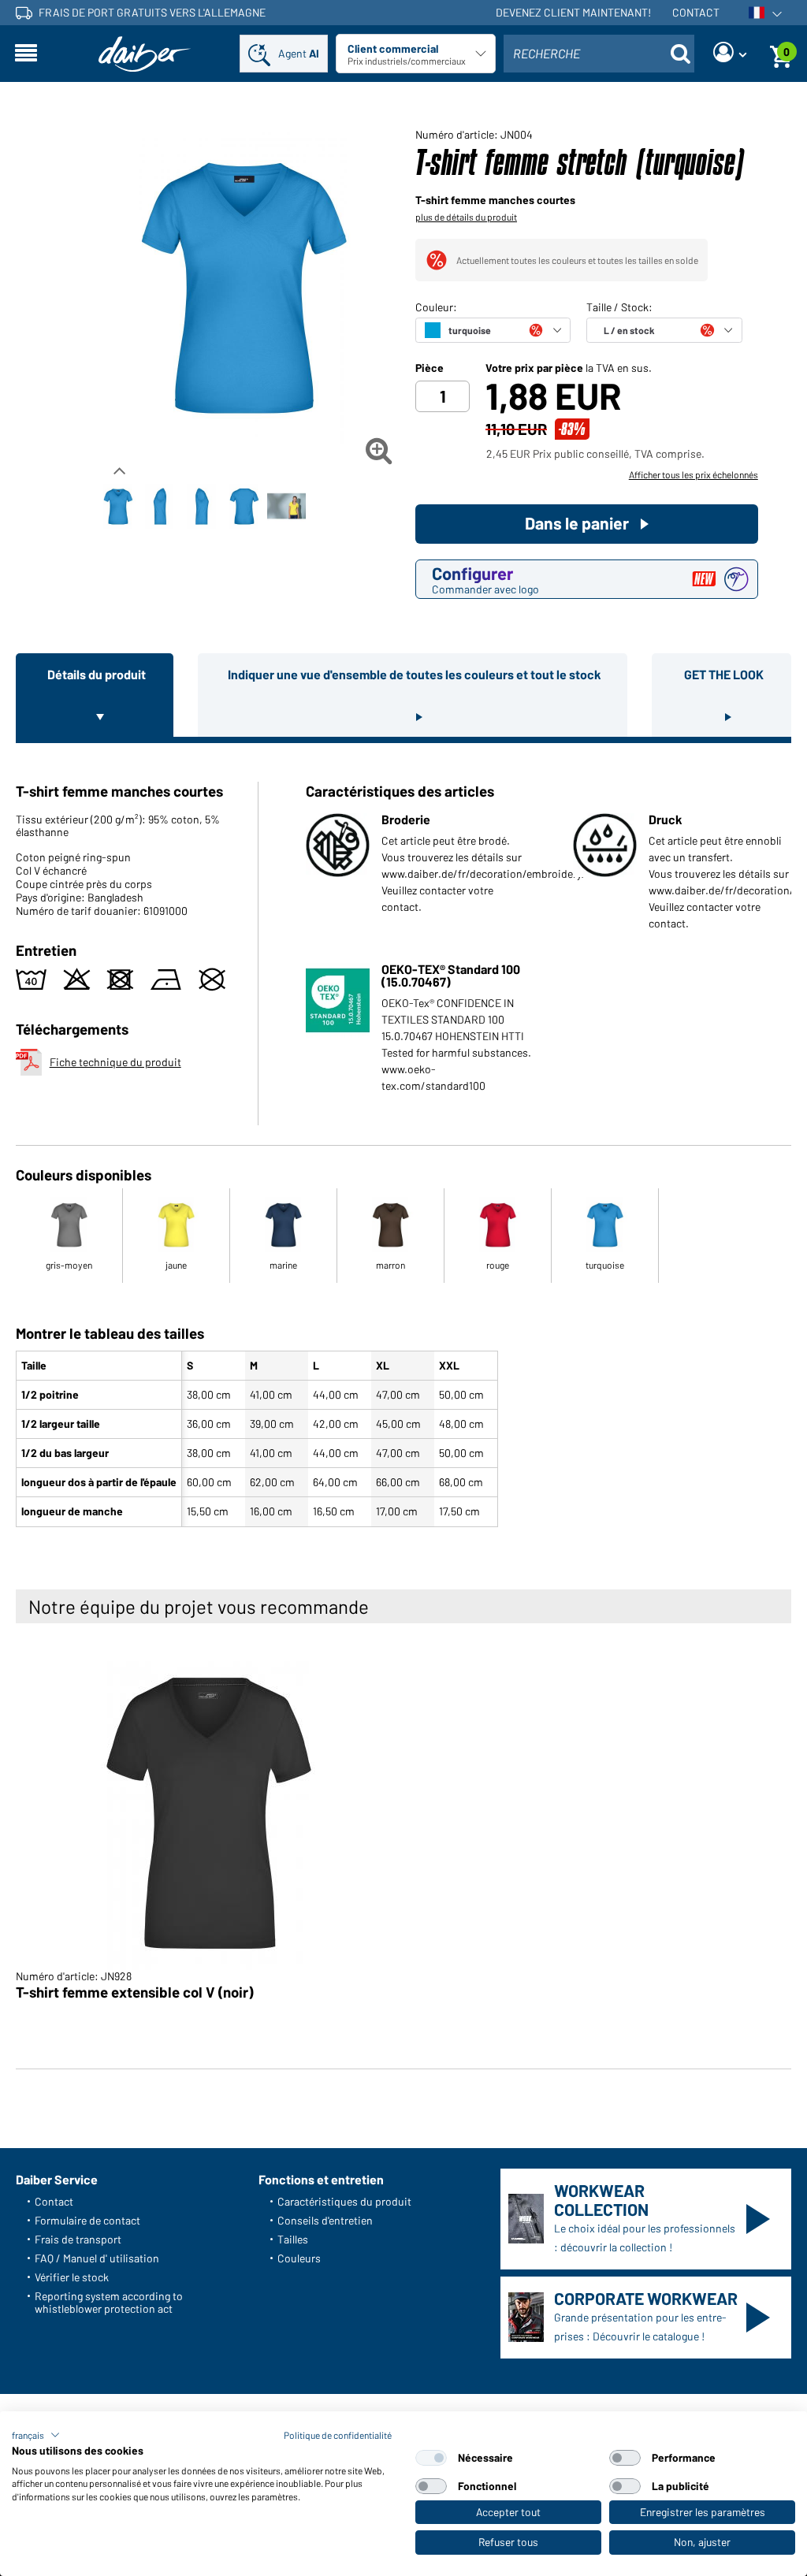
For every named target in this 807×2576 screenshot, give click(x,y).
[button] (36, 2435)
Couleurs (299, 2258)
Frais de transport (78, 2239)
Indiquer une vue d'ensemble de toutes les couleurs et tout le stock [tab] (415, 674)
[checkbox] (431, 2458)
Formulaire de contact (87, 2220)
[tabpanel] (403, 1138)
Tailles (293, 2239)
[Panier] (781, 54)
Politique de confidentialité (338, 2435)
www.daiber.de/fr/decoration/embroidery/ (484, 874)
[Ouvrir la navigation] (26, 54)
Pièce (430, 368)
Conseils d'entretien (325, 2220)
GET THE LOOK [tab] (724, 674)
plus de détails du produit (466, 217)
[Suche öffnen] (680, 54)
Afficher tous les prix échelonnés (694, 474)
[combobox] (599, 54)
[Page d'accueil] (145, 54)
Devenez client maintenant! (573, 12)
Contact (696, 12)
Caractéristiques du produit (344, 2201)
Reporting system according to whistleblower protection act (109, 2302)
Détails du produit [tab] (97, 674)
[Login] (730, 54)
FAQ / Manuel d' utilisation (97, 2258)
